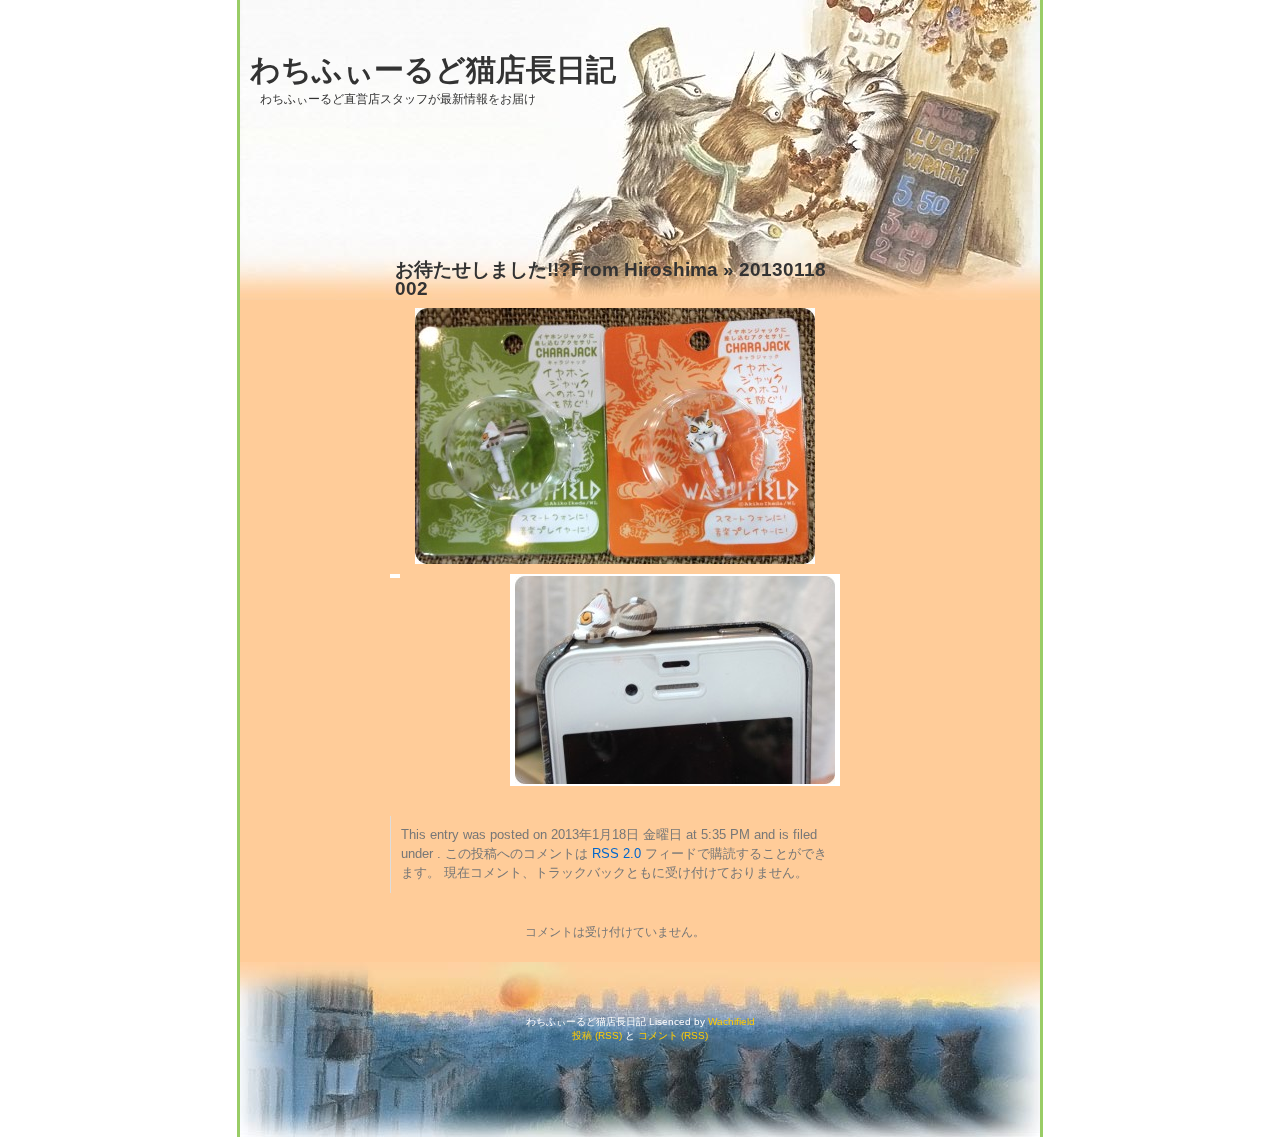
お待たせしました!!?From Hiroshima (556, 269)
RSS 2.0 (616, 854)
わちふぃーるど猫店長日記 (433, 69)
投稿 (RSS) (597, 1035)
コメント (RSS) (673, 1035)
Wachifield (731, 1021)
